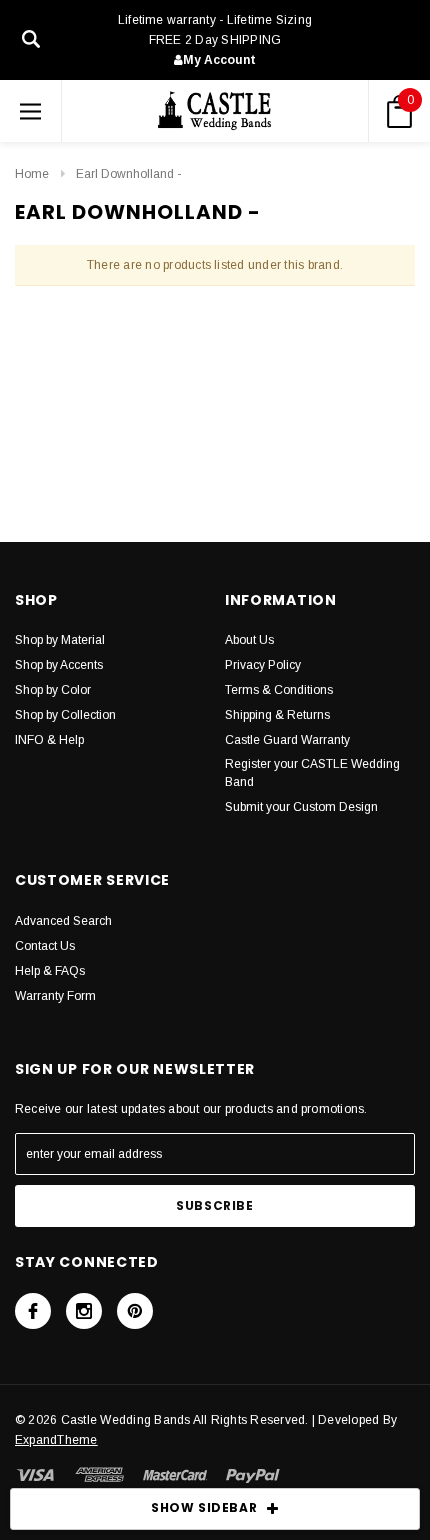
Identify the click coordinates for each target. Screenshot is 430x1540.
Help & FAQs (50, 971)
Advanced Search (63, 921)
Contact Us (45, 946)
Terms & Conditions (279, 690)
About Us (249, 640)
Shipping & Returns (277, 715)
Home (32, 174)
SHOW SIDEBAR (204, 1507)
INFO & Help (49, 740)
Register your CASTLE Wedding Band (312, 773)
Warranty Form (55, 996)
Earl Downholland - (128, 174)
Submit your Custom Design (301, 807)
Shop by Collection (65, 715)
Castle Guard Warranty (287, 740)
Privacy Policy (263, 665)
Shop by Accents (59, 665)
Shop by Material (60, 640)
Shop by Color (53, 690)
